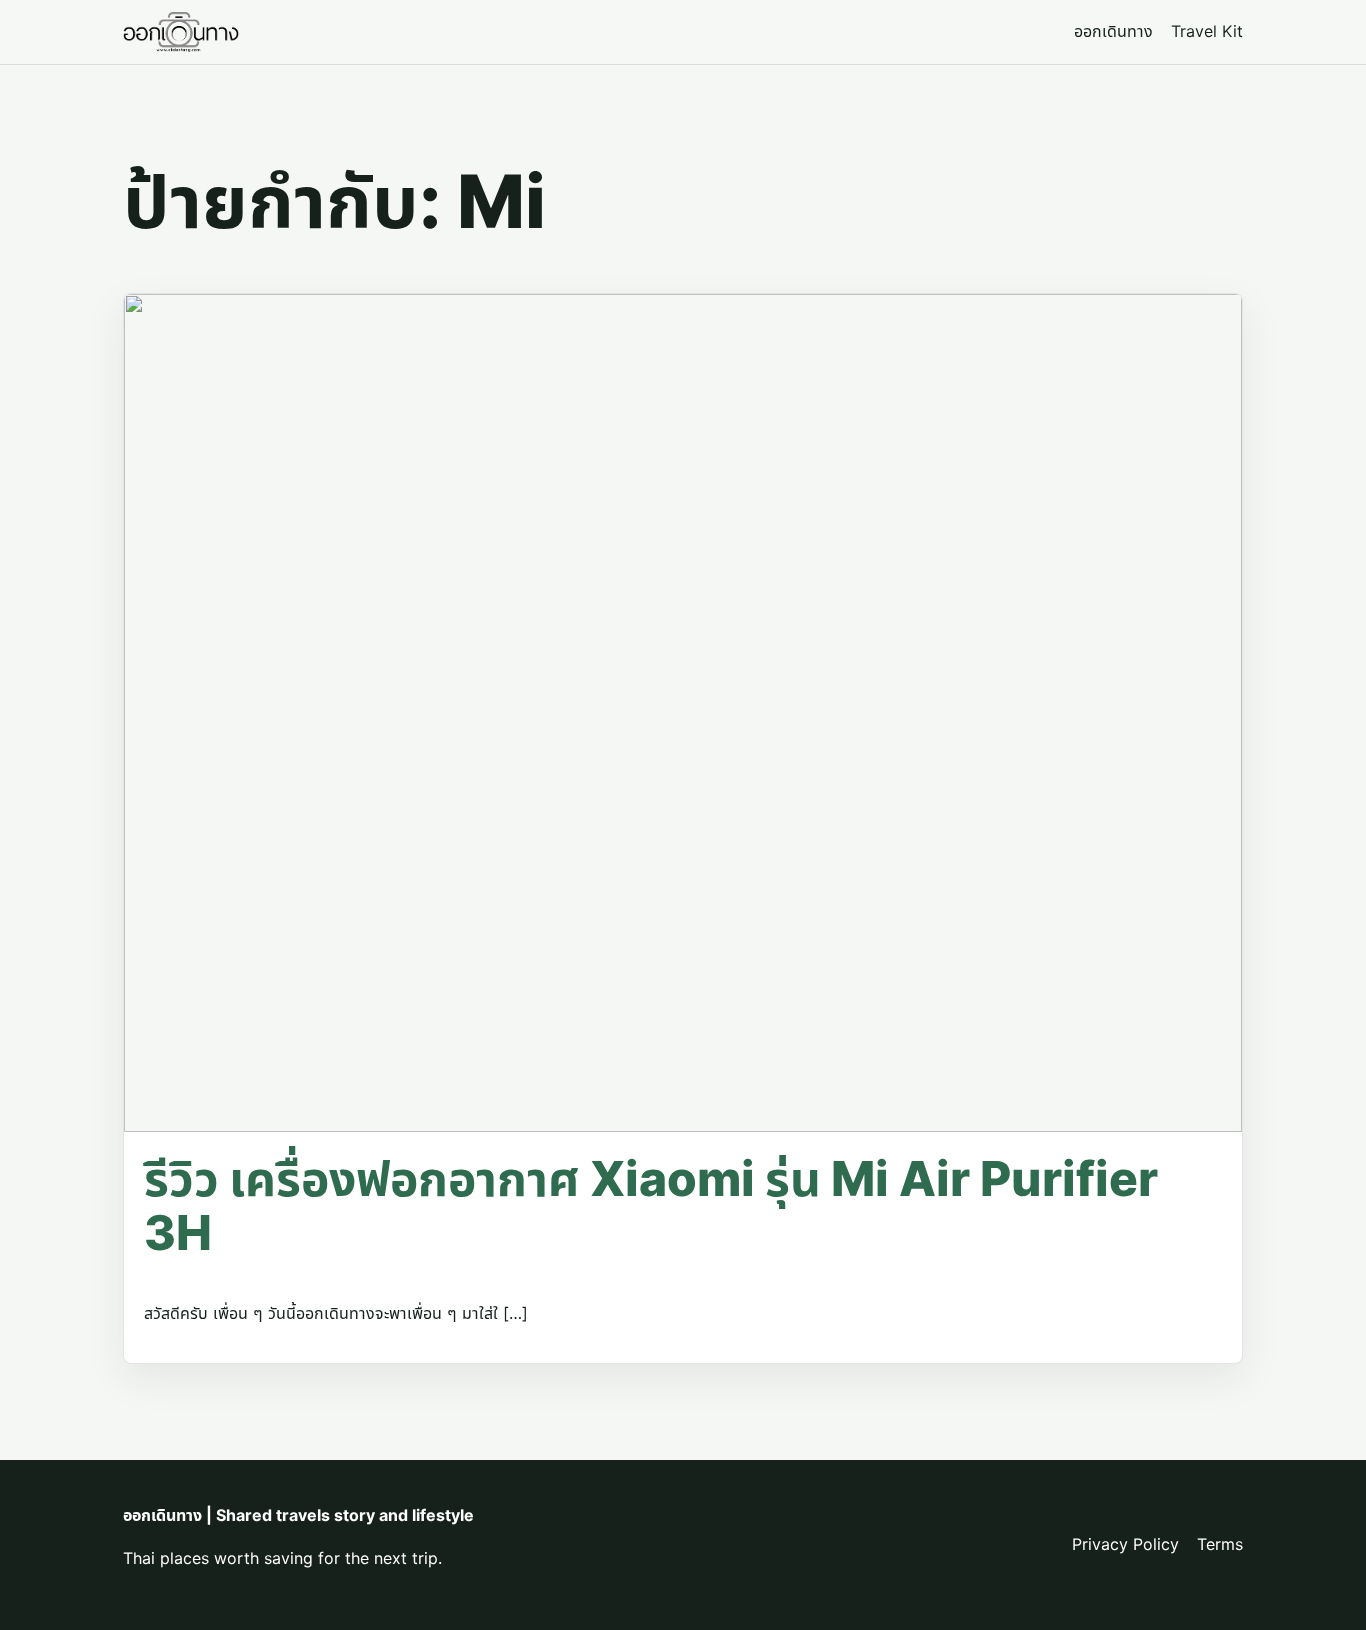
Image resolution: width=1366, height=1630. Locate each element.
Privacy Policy (1125, 1544)
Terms (1220, 1544)
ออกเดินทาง (1113, 31)
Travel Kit (1207, 31)
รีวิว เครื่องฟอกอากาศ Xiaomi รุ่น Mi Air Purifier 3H (651, 1205)
